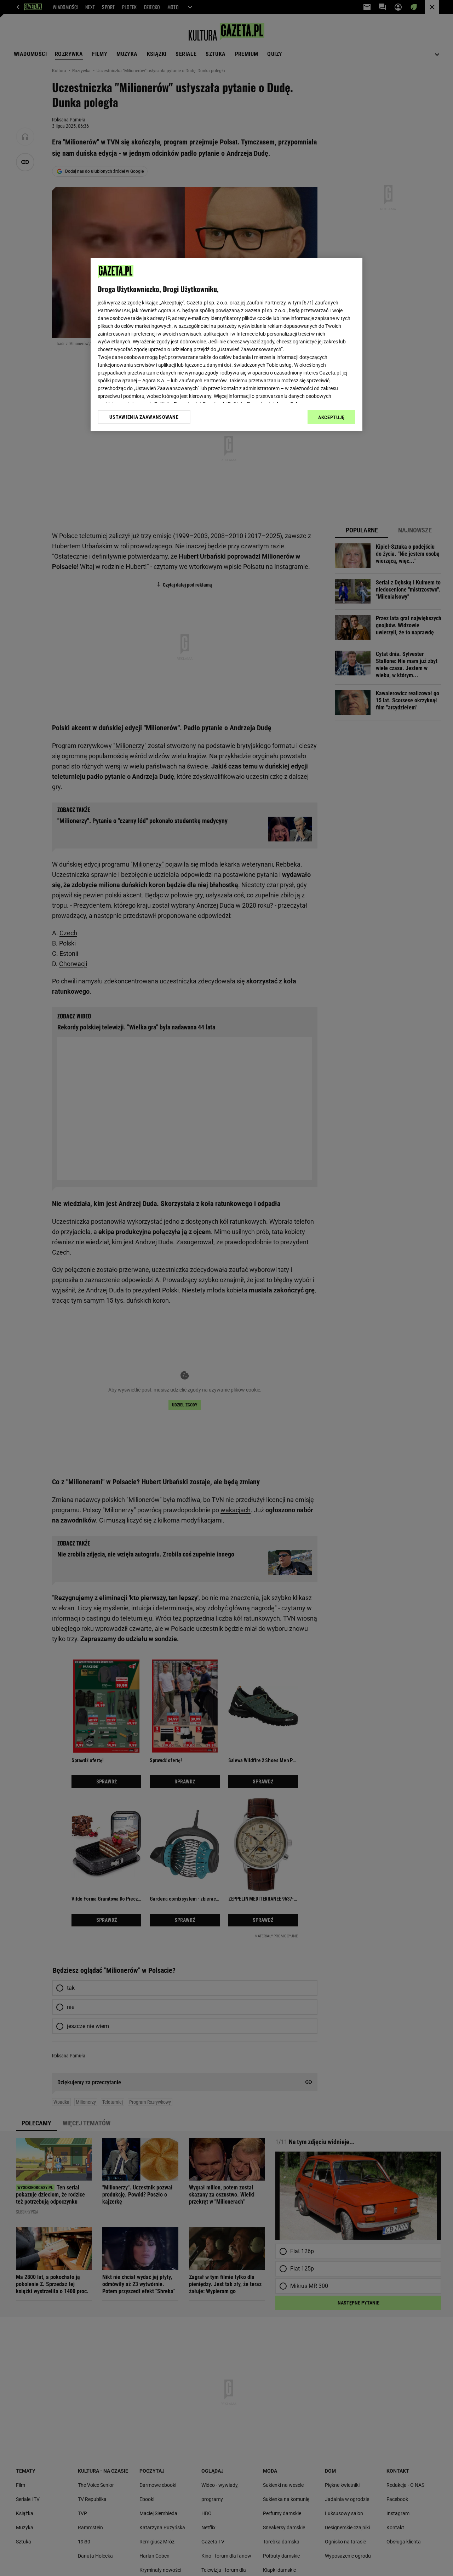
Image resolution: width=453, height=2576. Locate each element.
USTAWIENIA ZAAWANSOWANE (144, 417)
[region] (226, 344)
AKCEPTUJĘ (331, 417)
